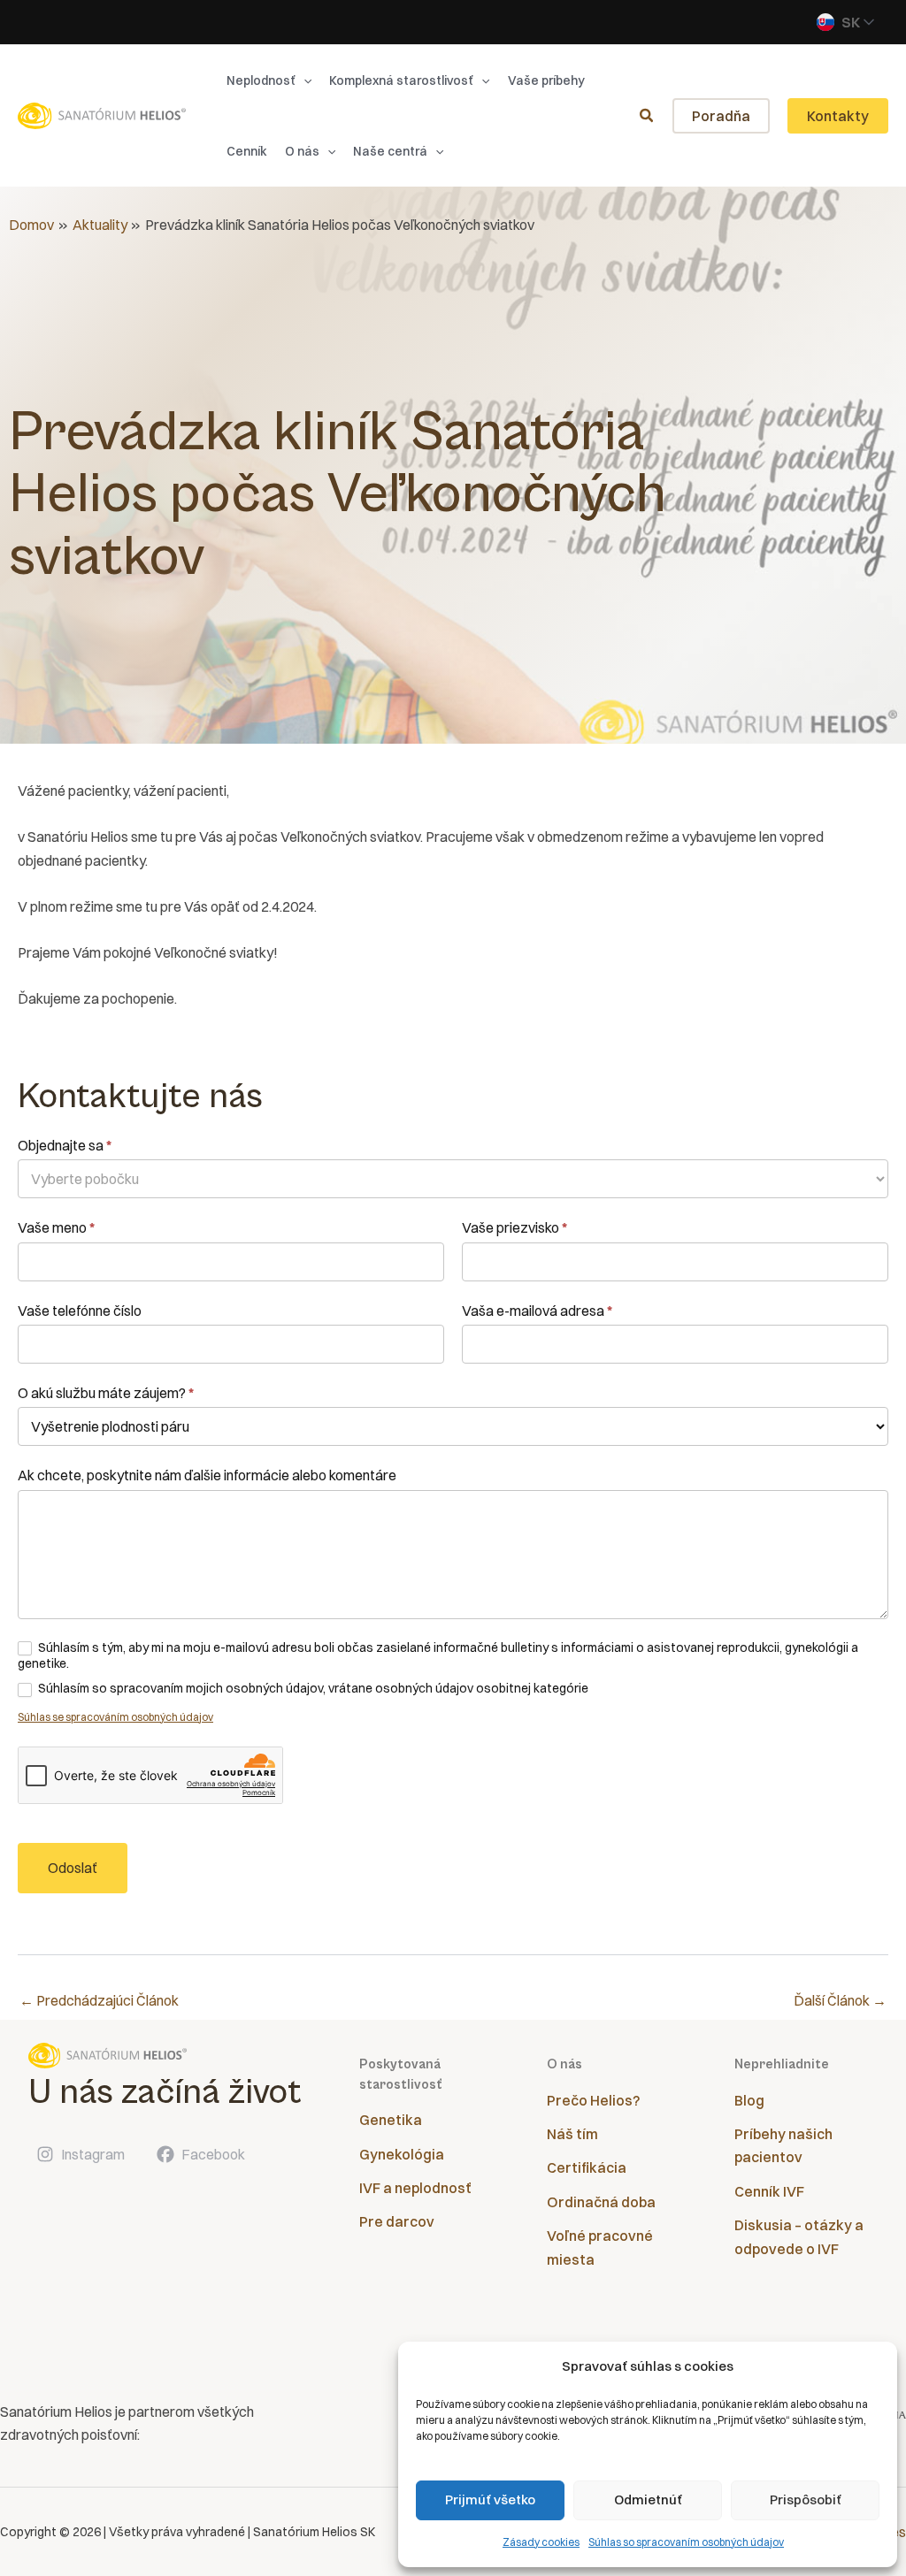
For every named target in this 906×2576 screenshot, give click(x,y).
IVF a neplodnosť (415, 2188)
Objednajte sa (65, 1145)
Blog (749, 2100)
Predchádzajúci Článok (99, 2000)
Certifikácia (587, 2167)
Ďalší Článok (840, 2000)
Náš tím (572, 2134)
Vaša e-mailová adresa (537, 1311)
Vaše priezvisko (514, 1227)
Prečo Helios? (593, 2100)
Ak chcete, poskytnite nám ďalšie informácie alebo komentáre (207, 1475)
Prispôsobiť (806, 2500)
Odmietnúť (648, 2500)
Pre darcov (397, 2221)
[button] (303, 80)
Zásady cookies (541, 2542)
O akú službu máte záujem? (106, 1393)
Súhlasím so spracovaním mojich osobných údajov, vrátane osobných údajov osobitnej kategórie (312, 1688)
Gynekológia (402, 2154)
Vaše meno (56, 1227)
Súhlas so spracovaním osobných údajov (686, 2542)
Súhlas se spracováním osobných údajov (115, 1717)
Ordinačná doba (601, 2202)
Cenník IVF (769, 2191)
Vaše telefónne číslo (80, 1311)
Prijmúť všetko (490, 2500)
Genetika (391, 2120)
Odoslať (73, 1868)
